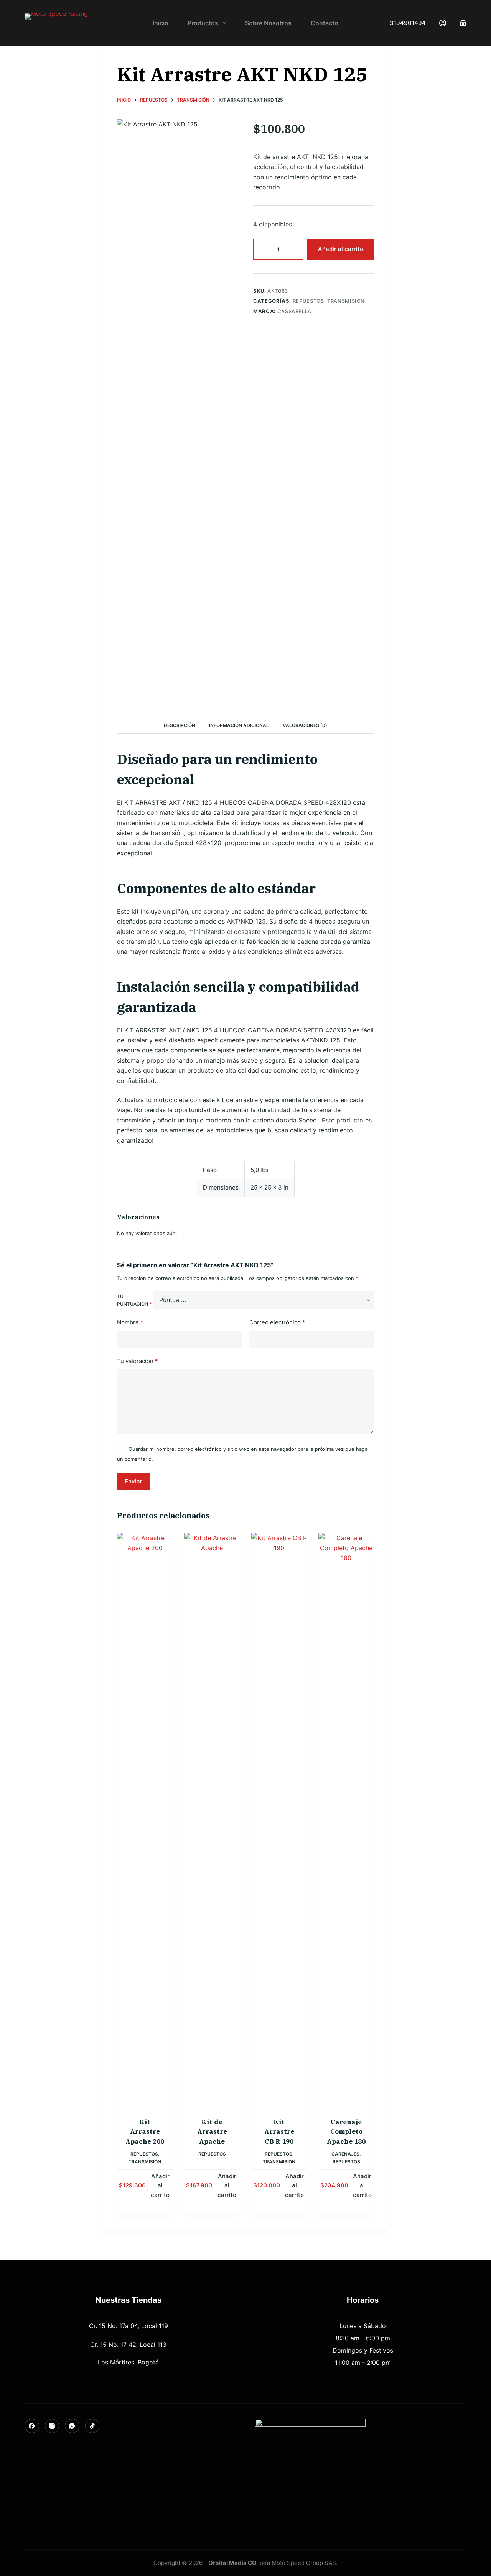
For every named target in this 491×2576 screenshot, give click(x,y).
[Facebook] (32, 2426)
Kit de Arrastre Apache (212, 2132)
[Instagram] (52, 2426)
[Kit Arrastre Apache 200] (145, 1820)
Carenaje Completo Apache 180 (346, 2132)
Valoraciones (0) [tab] (305, 725)
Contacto (325, 23)
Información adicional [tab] (239, 725)
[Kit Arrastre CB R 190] (279, 1820)
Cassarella (295, 311)
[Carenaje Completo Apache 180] (346, 1820)
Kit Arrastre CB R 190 (279, 2132)
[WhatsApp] (72, 2426)
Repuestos (174, 49)
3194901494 (408, 23)
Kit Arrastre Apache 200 (145, 2132)
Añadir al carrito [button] (160, 2186)
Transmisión (207, 49)
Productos (203, 23)
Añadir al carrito (341, 249)
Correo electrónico (277, 1322)
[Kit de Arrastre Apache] (212, 1820)
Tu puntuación (134, 1300)
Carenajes (345, 2154)
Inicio (161, 23)
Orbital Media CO (232, 2563)
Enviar (133, 1481)
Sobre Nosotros (268, 23)
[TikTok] (92, 2426)
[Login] (443, 23)
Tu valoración (138, 1361)
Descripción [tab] (180, 725)
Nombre (130, 1322)
